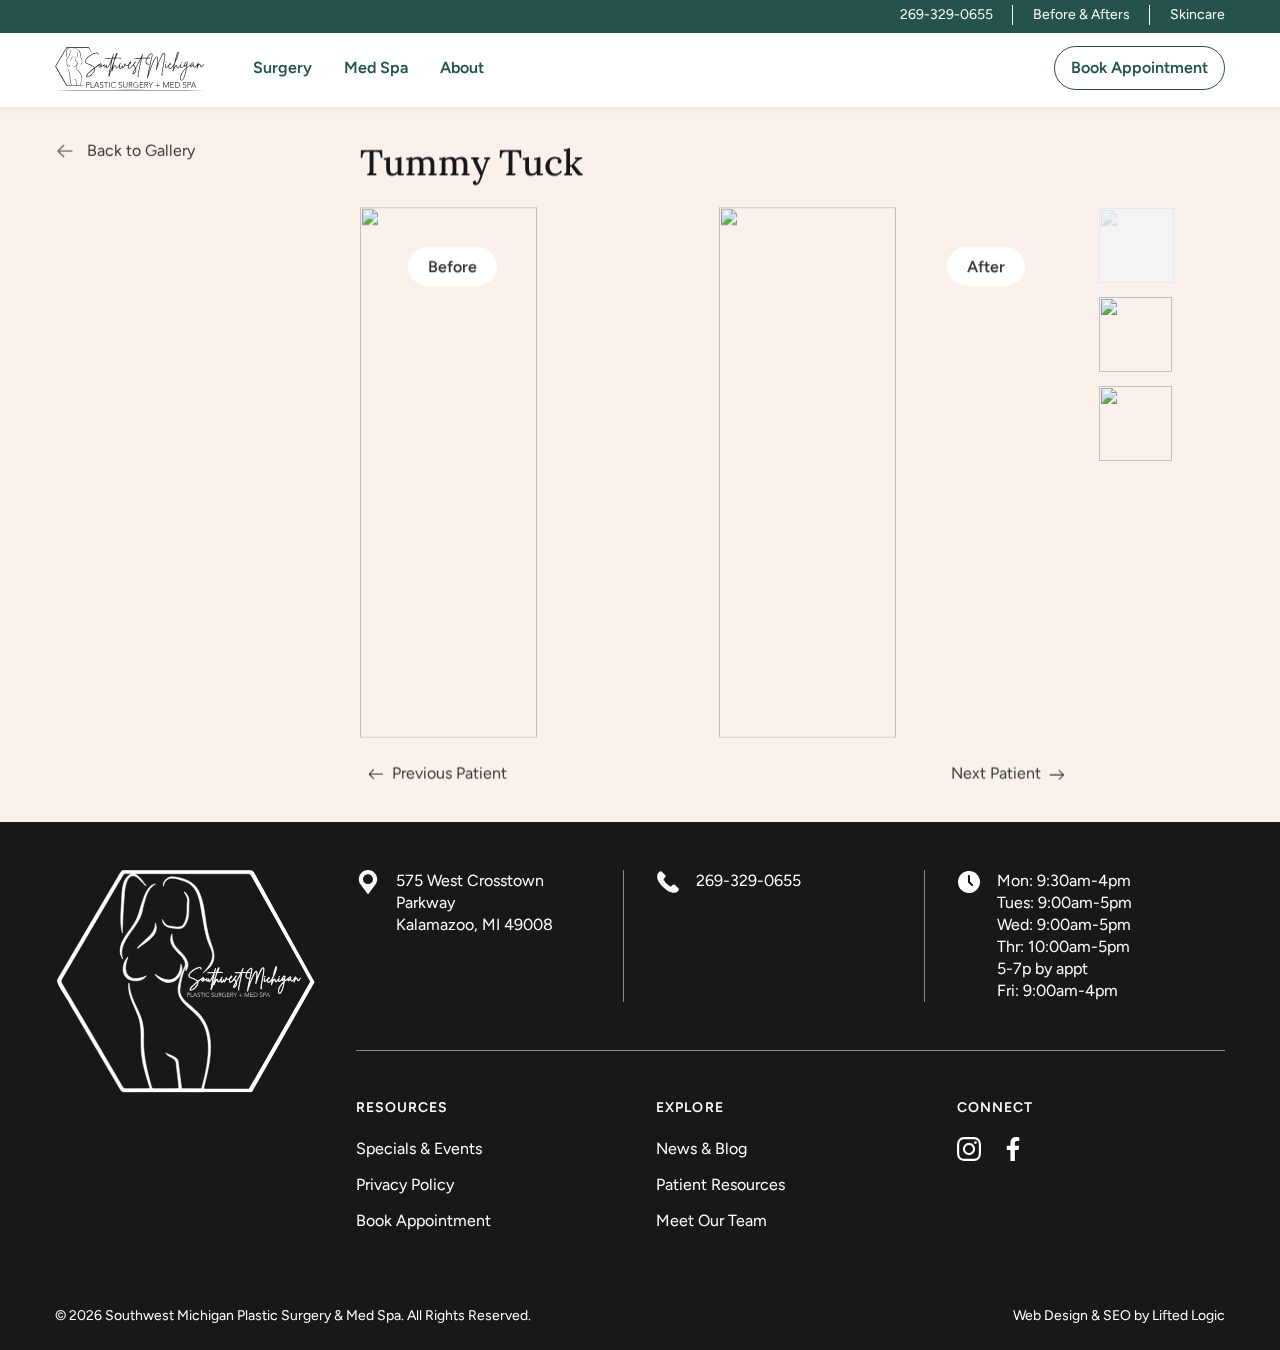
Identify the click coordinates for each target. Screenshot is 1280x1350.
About (462, 67)
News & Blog (701, 1148)
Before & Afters (1081, 14)
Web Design (1050, 1315)
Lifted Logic (1188, 1315)
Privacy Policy (405, 1184)
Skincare (1197, 14)
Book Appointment (1139, 67)
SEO (1117, 1315)
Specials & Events (419, 1148)
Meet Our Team (711, 1220)
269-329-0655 (946, 14)
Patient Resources (720, 1184)
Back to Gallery (141, 150)
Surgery (282, 67)
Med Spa (376, 67)
